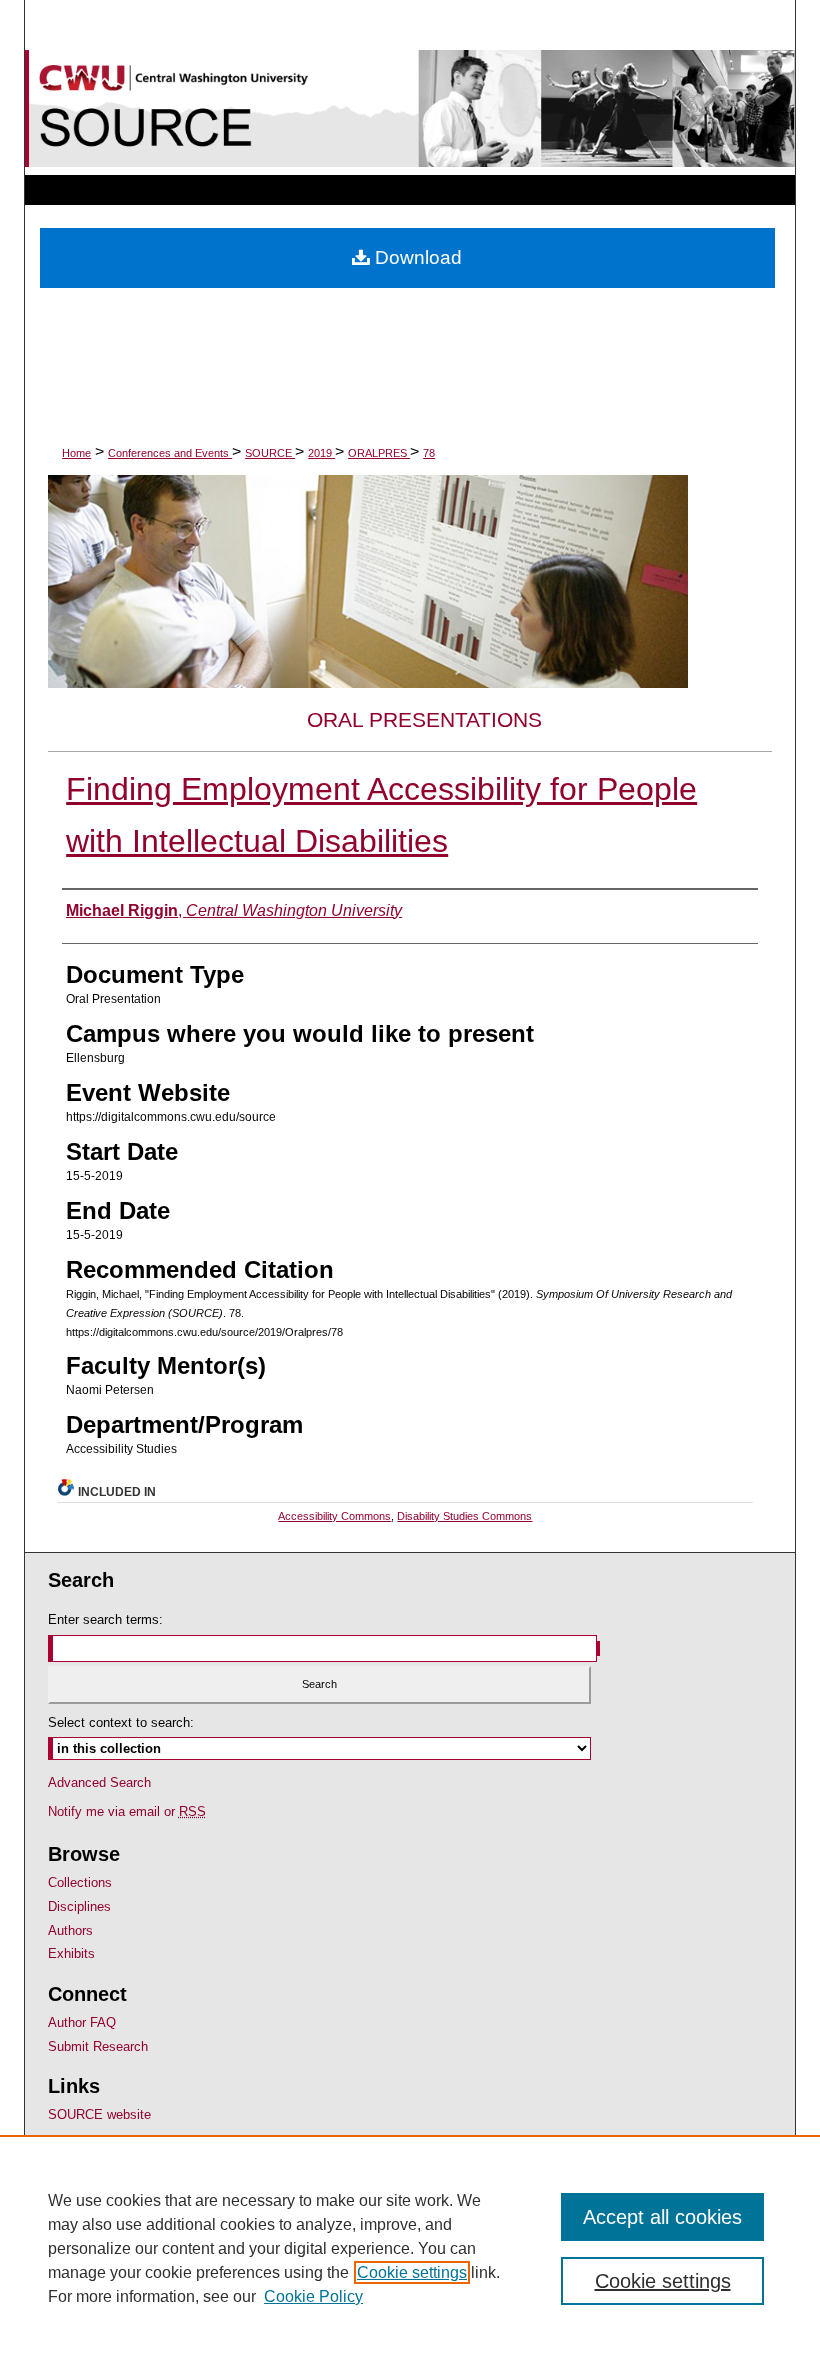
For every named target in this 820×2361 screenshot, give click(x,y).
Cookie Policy (313, 2296)
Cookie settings (412, 2272)
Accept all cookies (662, 2217)
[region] (410, 2248)
